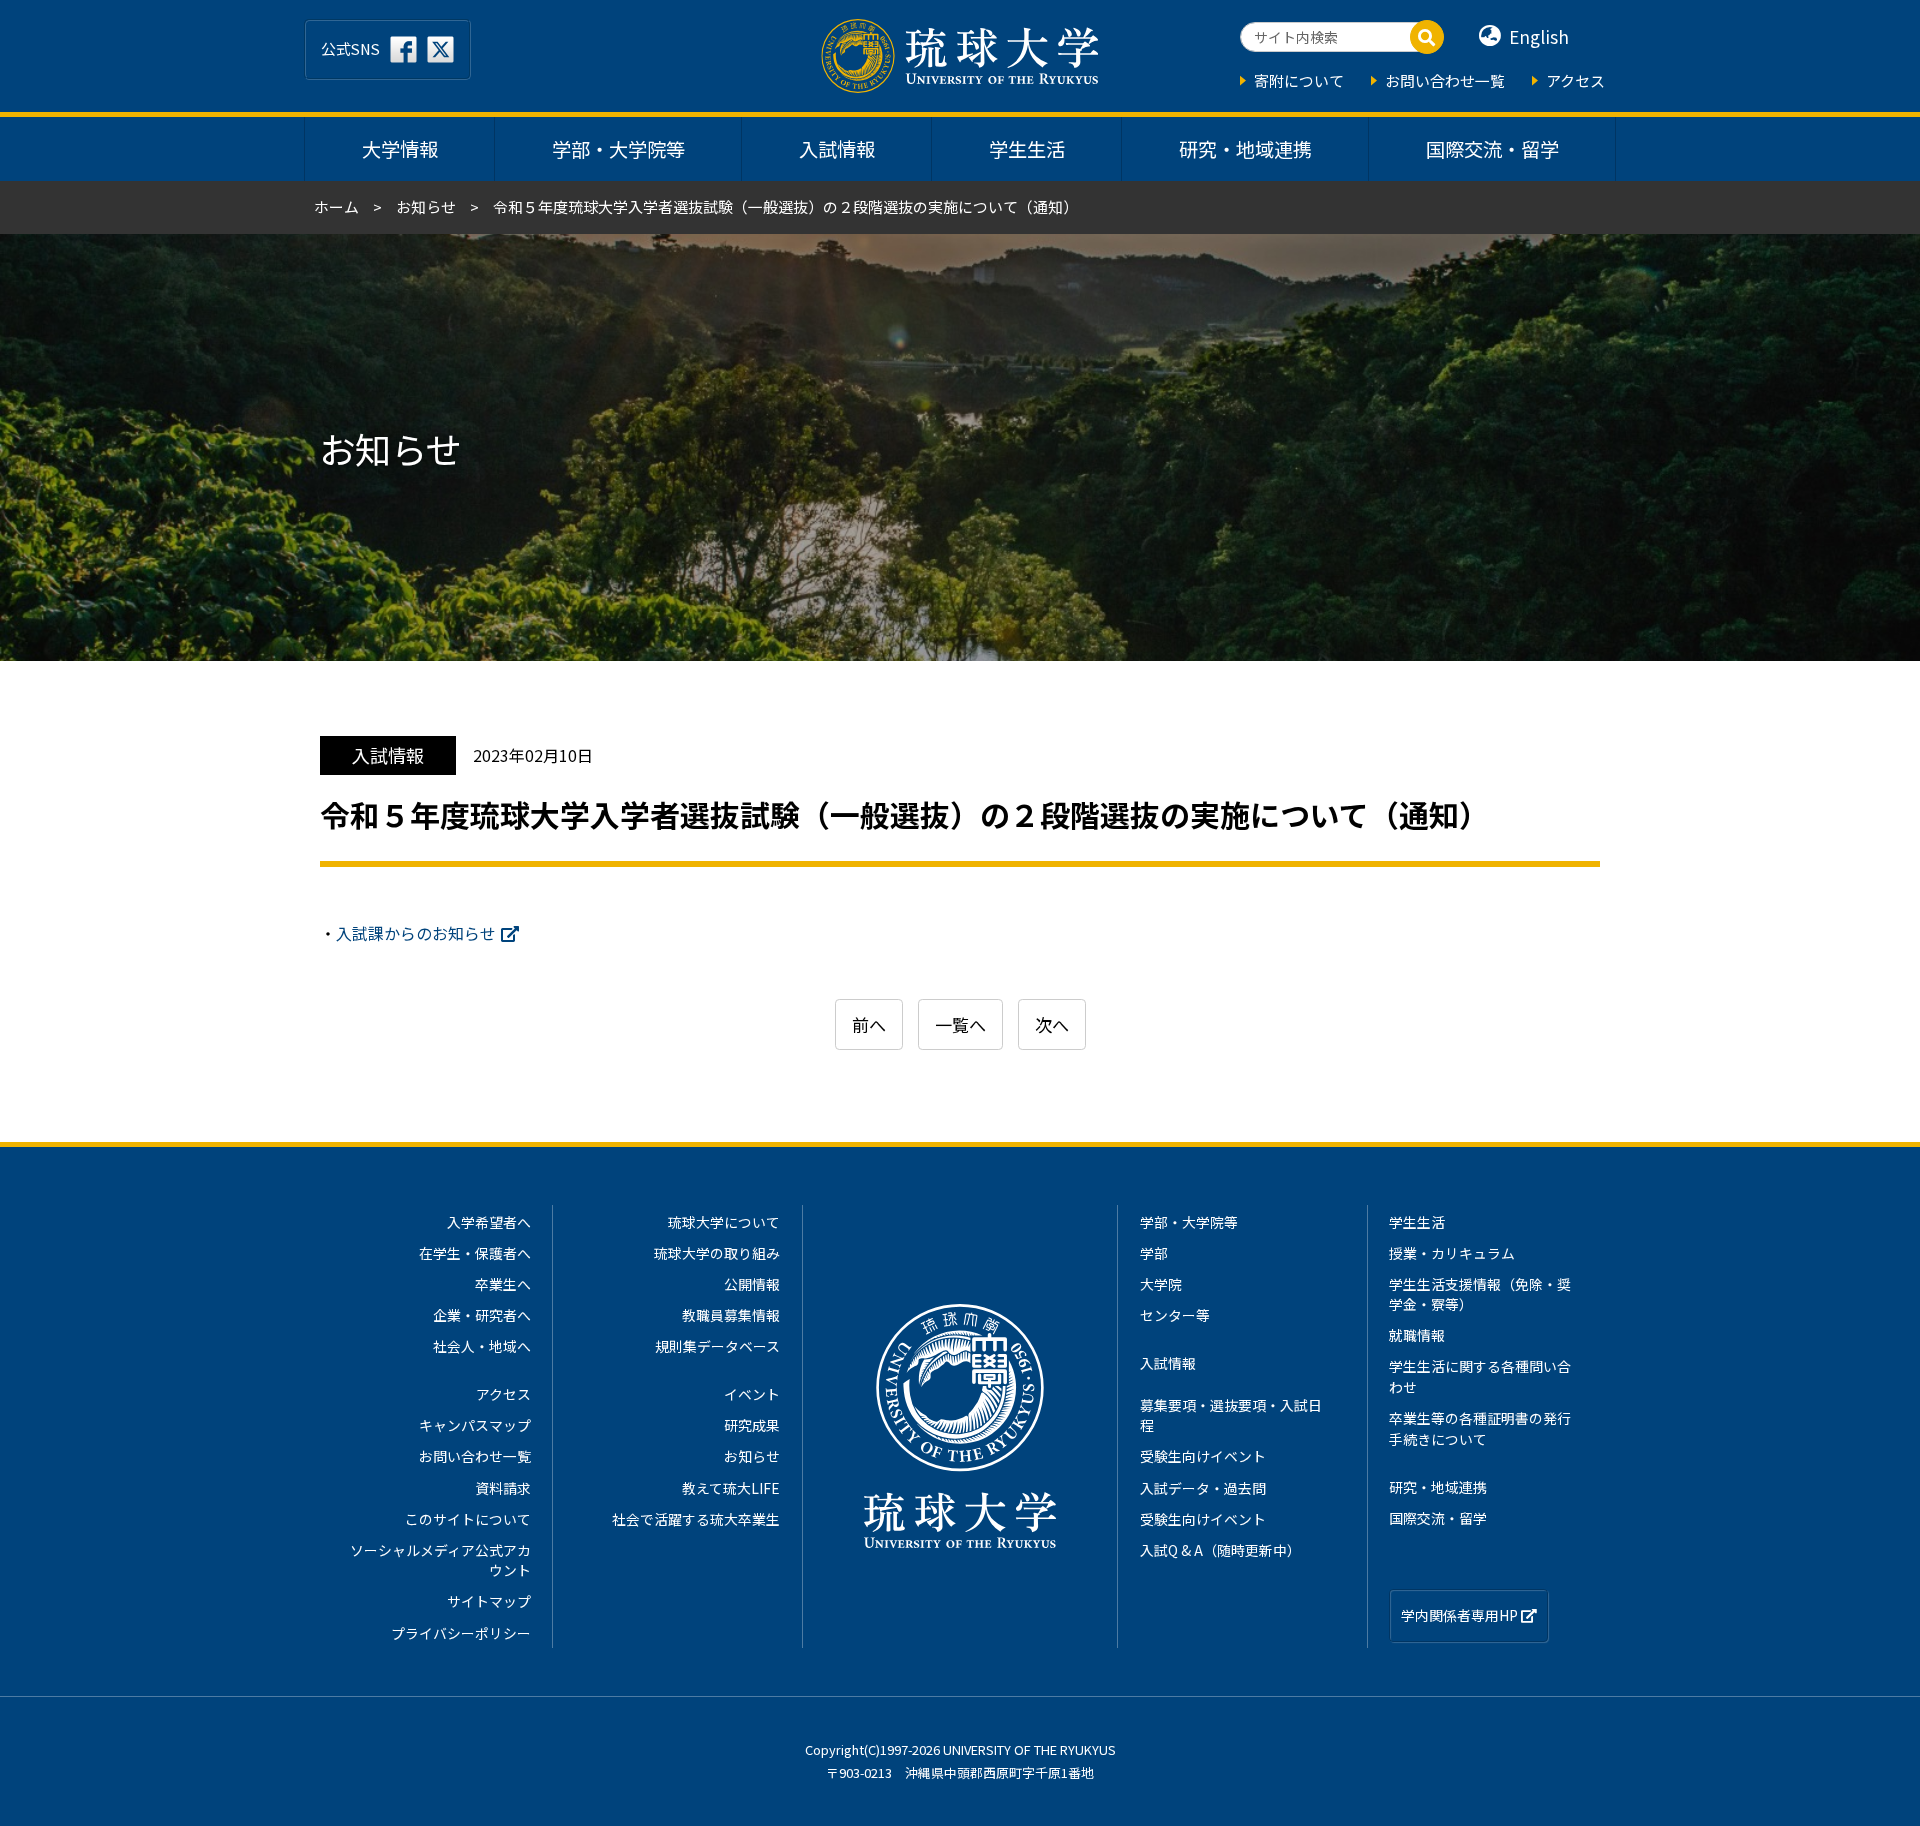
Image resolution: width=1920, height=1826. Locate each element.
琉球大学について (724, 1222)
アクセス (1575, 80)
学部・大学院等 (618, 149)
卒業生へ (503, 1284)
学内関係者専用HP (1461, 1615)
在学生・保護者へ (475, 1253)
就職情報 (1417, 1335)
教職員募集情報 (731, 1315)
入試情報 (837, 149)
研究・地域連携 (1245, 149)
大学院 (1161, 1284)
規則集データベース (717, 1346)
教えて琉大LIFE (731, 1488)
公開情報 (752, 1284)
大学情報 (400, 149)
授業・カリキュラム (1452, 1253)
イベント (752, 1394)
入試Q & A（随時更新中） (1220, 1550)
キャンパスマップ (475, 1425)
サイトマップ (489, 1601)
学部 (1154, 1253)
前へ (869, 1024)
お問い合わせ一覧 (1445, 80)
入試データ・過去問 (1203, 1488)
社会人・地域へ (482, 1346)
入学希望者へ (489, 1222)
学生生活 (1027, 149)
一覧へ (960, 1024)
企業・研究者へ (482, 1315)
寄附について (1299, 80)
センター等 (1175, 1315)
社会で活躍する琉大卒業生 (696, 1519)
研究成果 (752, 1425)
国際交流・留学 (1492, 149)
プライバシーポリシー (461, 1633)
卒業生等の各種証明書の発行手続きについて (1480, 1428)
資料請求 (503, 1488)
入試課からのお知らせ (416, 933)
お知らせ (426, 206)
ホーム (336, 206)
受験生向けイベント (1203, 1456)
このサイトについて (468, 1519)
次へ (1052, 1024)
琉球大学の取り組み (717, 1253)
